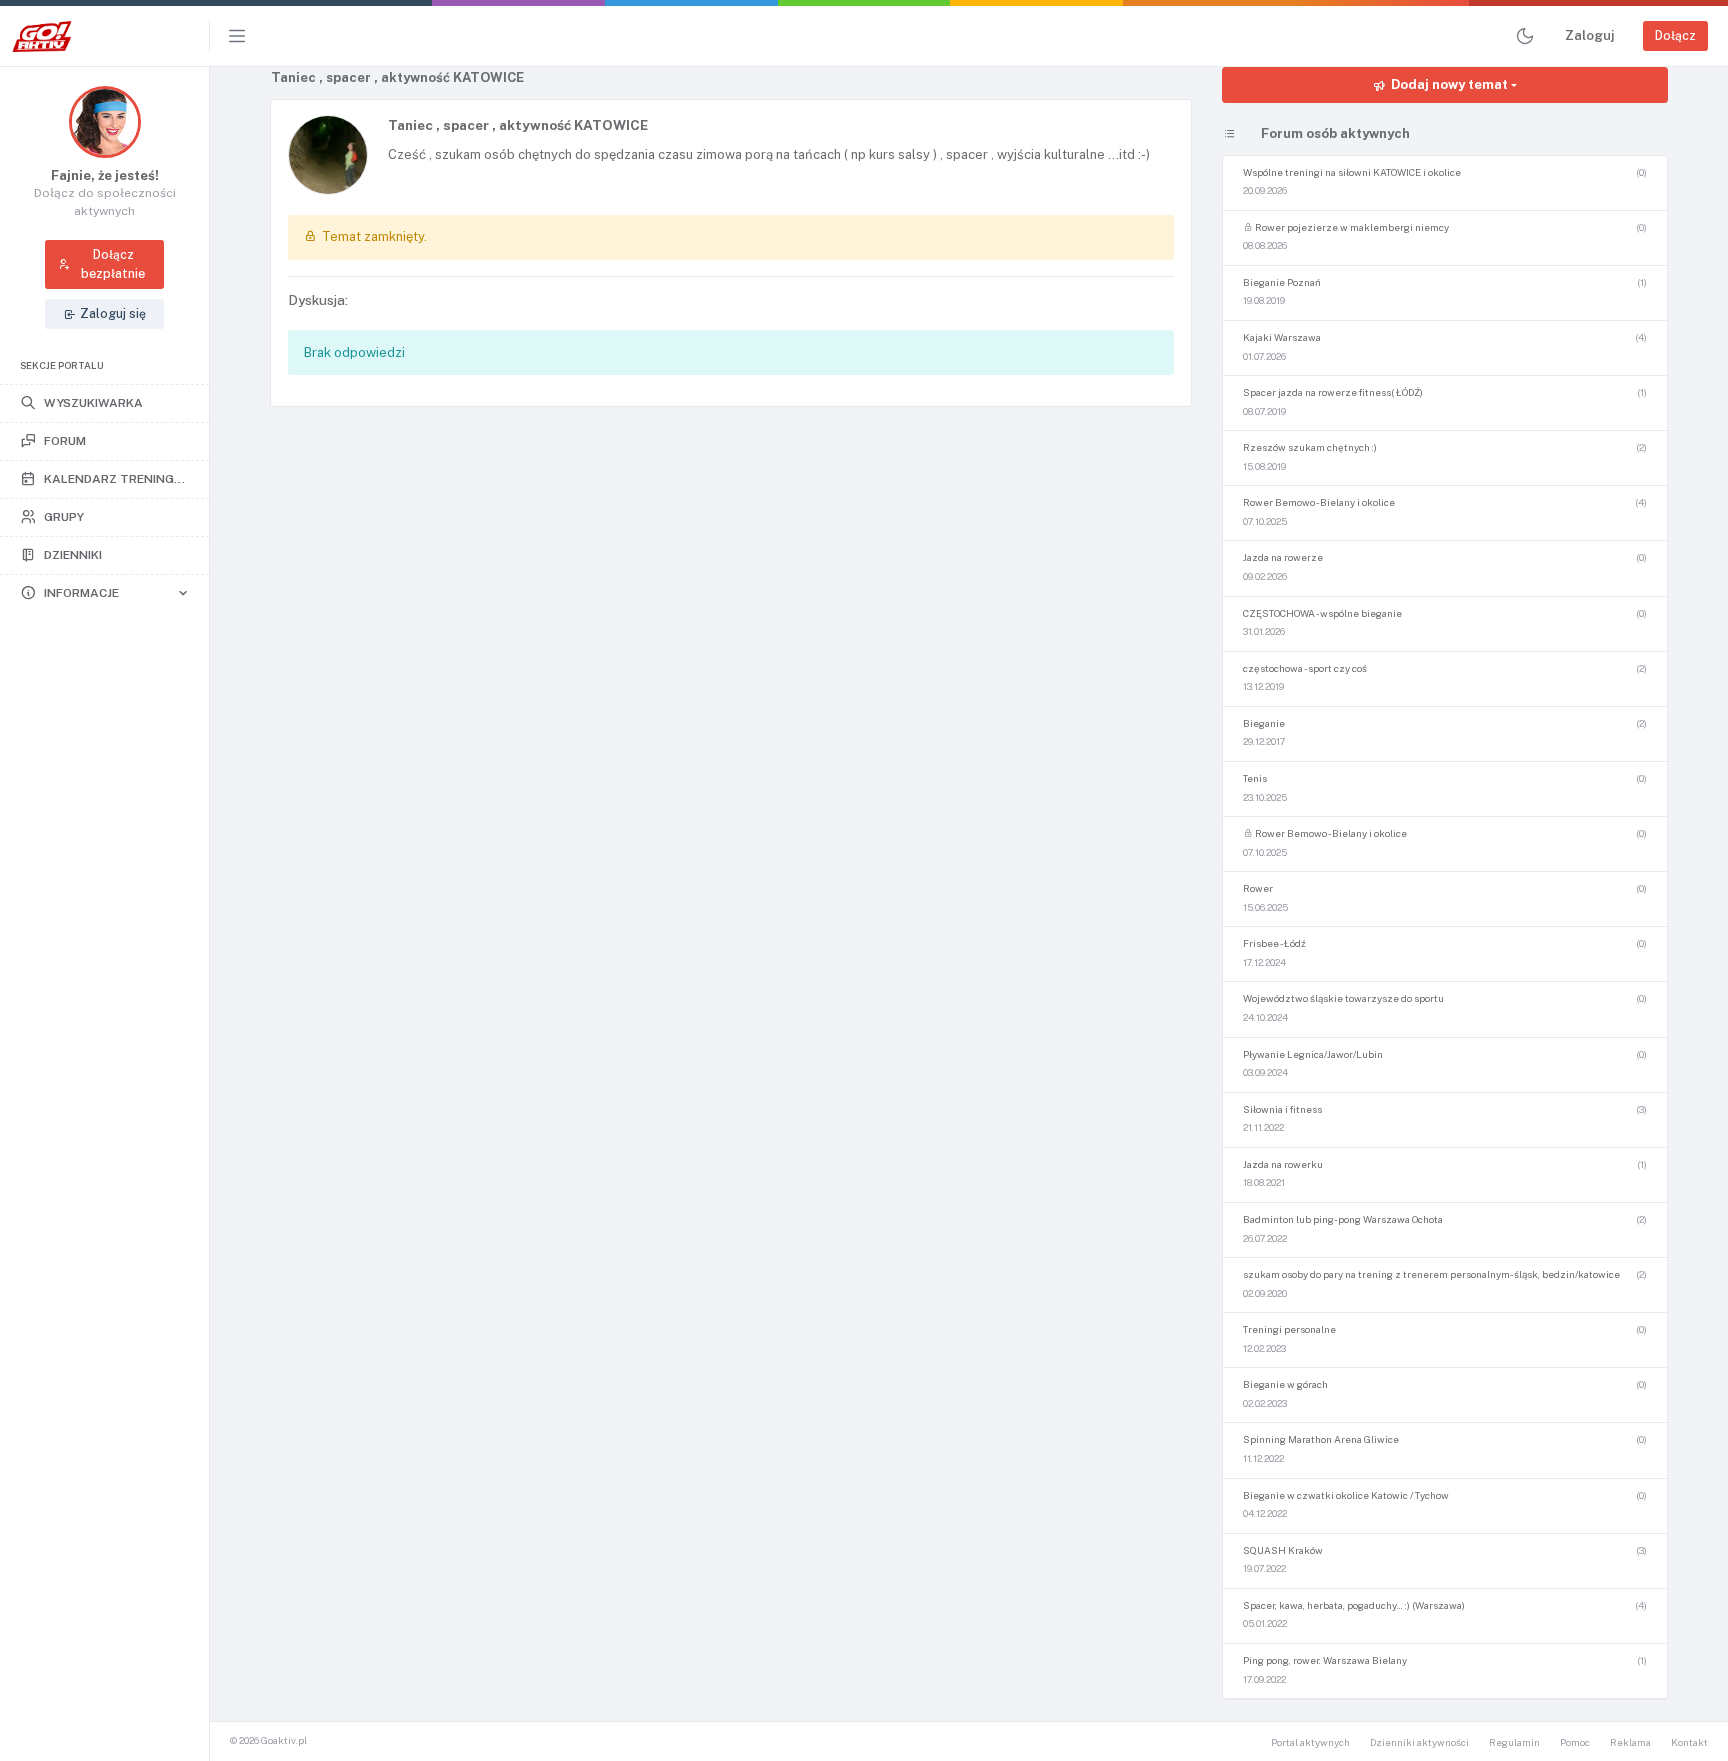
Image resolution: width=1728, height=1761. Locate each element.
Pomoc (1575, 1742)
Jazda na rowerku (1283, 1164)
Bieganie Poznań (1282, 282)
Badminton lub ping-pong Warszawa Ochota (1343, 1219)
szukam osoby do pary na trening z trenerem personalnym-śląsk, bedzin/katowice (1431, 1274)
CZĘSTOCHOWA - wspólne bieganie (1322, 613)
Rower (1258, 888)
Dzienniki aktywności (1419, 1742)
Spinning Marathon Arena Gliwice (1321, 1439)
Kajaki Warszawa (1282, 337)
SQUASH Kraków (1283, 1550)
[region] (104, 913)
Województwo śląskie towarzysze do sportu (1343, 998)
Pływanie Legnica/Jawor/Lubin (1313, 1054)
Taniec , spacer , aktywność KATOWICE (518, 125)
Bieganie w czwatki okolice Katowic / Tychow (1346, 1495)
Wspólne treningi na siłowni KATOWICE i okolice (1352, 172)
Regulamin (1514, 1742)
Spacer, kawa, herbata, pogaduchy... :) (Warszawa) (1354, 1605)
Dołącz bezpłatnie (113, 263)
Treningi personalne (1289, 1329)
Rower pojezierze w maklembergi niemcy (1351, 227)
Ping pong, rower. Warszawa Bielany (1325, 1660)
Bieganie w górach (1285, 1384)
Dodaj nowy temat (1449, 84)
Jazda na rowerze (1283, 557)
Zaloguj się (113, 313)
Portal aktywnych (1310, 1742)
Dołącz (1675, 35)
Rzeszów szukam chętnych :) (1310, 447)
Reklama (1630, 1742)
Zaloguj (1589, 35)
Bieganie (1264, 723)
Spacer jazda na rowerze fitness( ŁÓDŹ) (1333, 392)
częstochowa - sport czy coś (1305, 668)
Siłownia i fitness (1282, 1109)
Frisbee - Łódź (1274, 943)
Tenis (1255, 778)
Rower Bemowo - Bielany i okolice (1319, 502)
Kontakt (1689, 1742)
